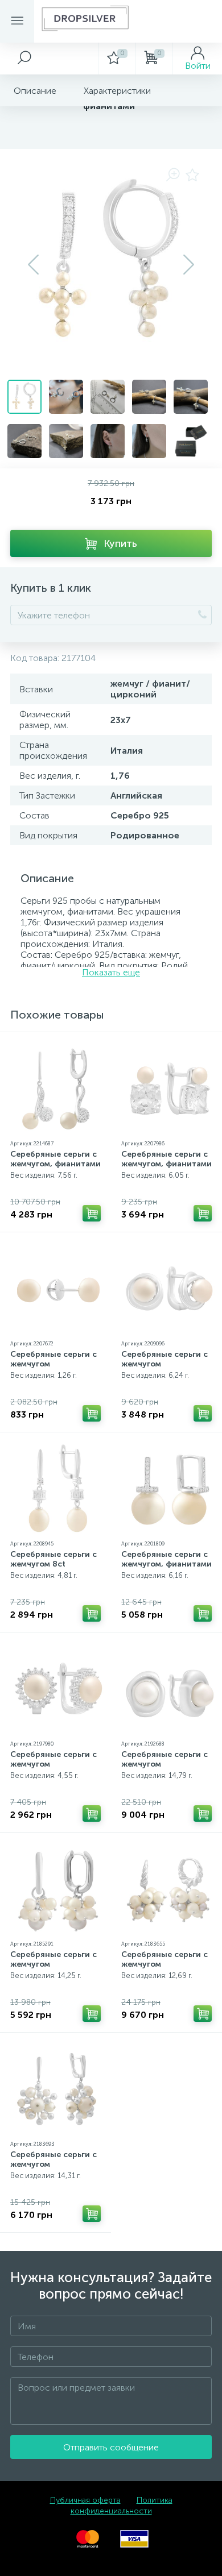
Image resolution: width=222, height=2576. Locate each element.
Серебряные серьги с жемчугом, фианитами (55, 1159)
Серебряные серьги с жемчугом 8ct (54, 1559)
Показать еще (111, 972)
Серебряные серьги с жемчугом (54, 1359)
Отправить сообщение (111, 2447)
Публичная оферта (85, 2500)
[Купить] (92, 1213)
